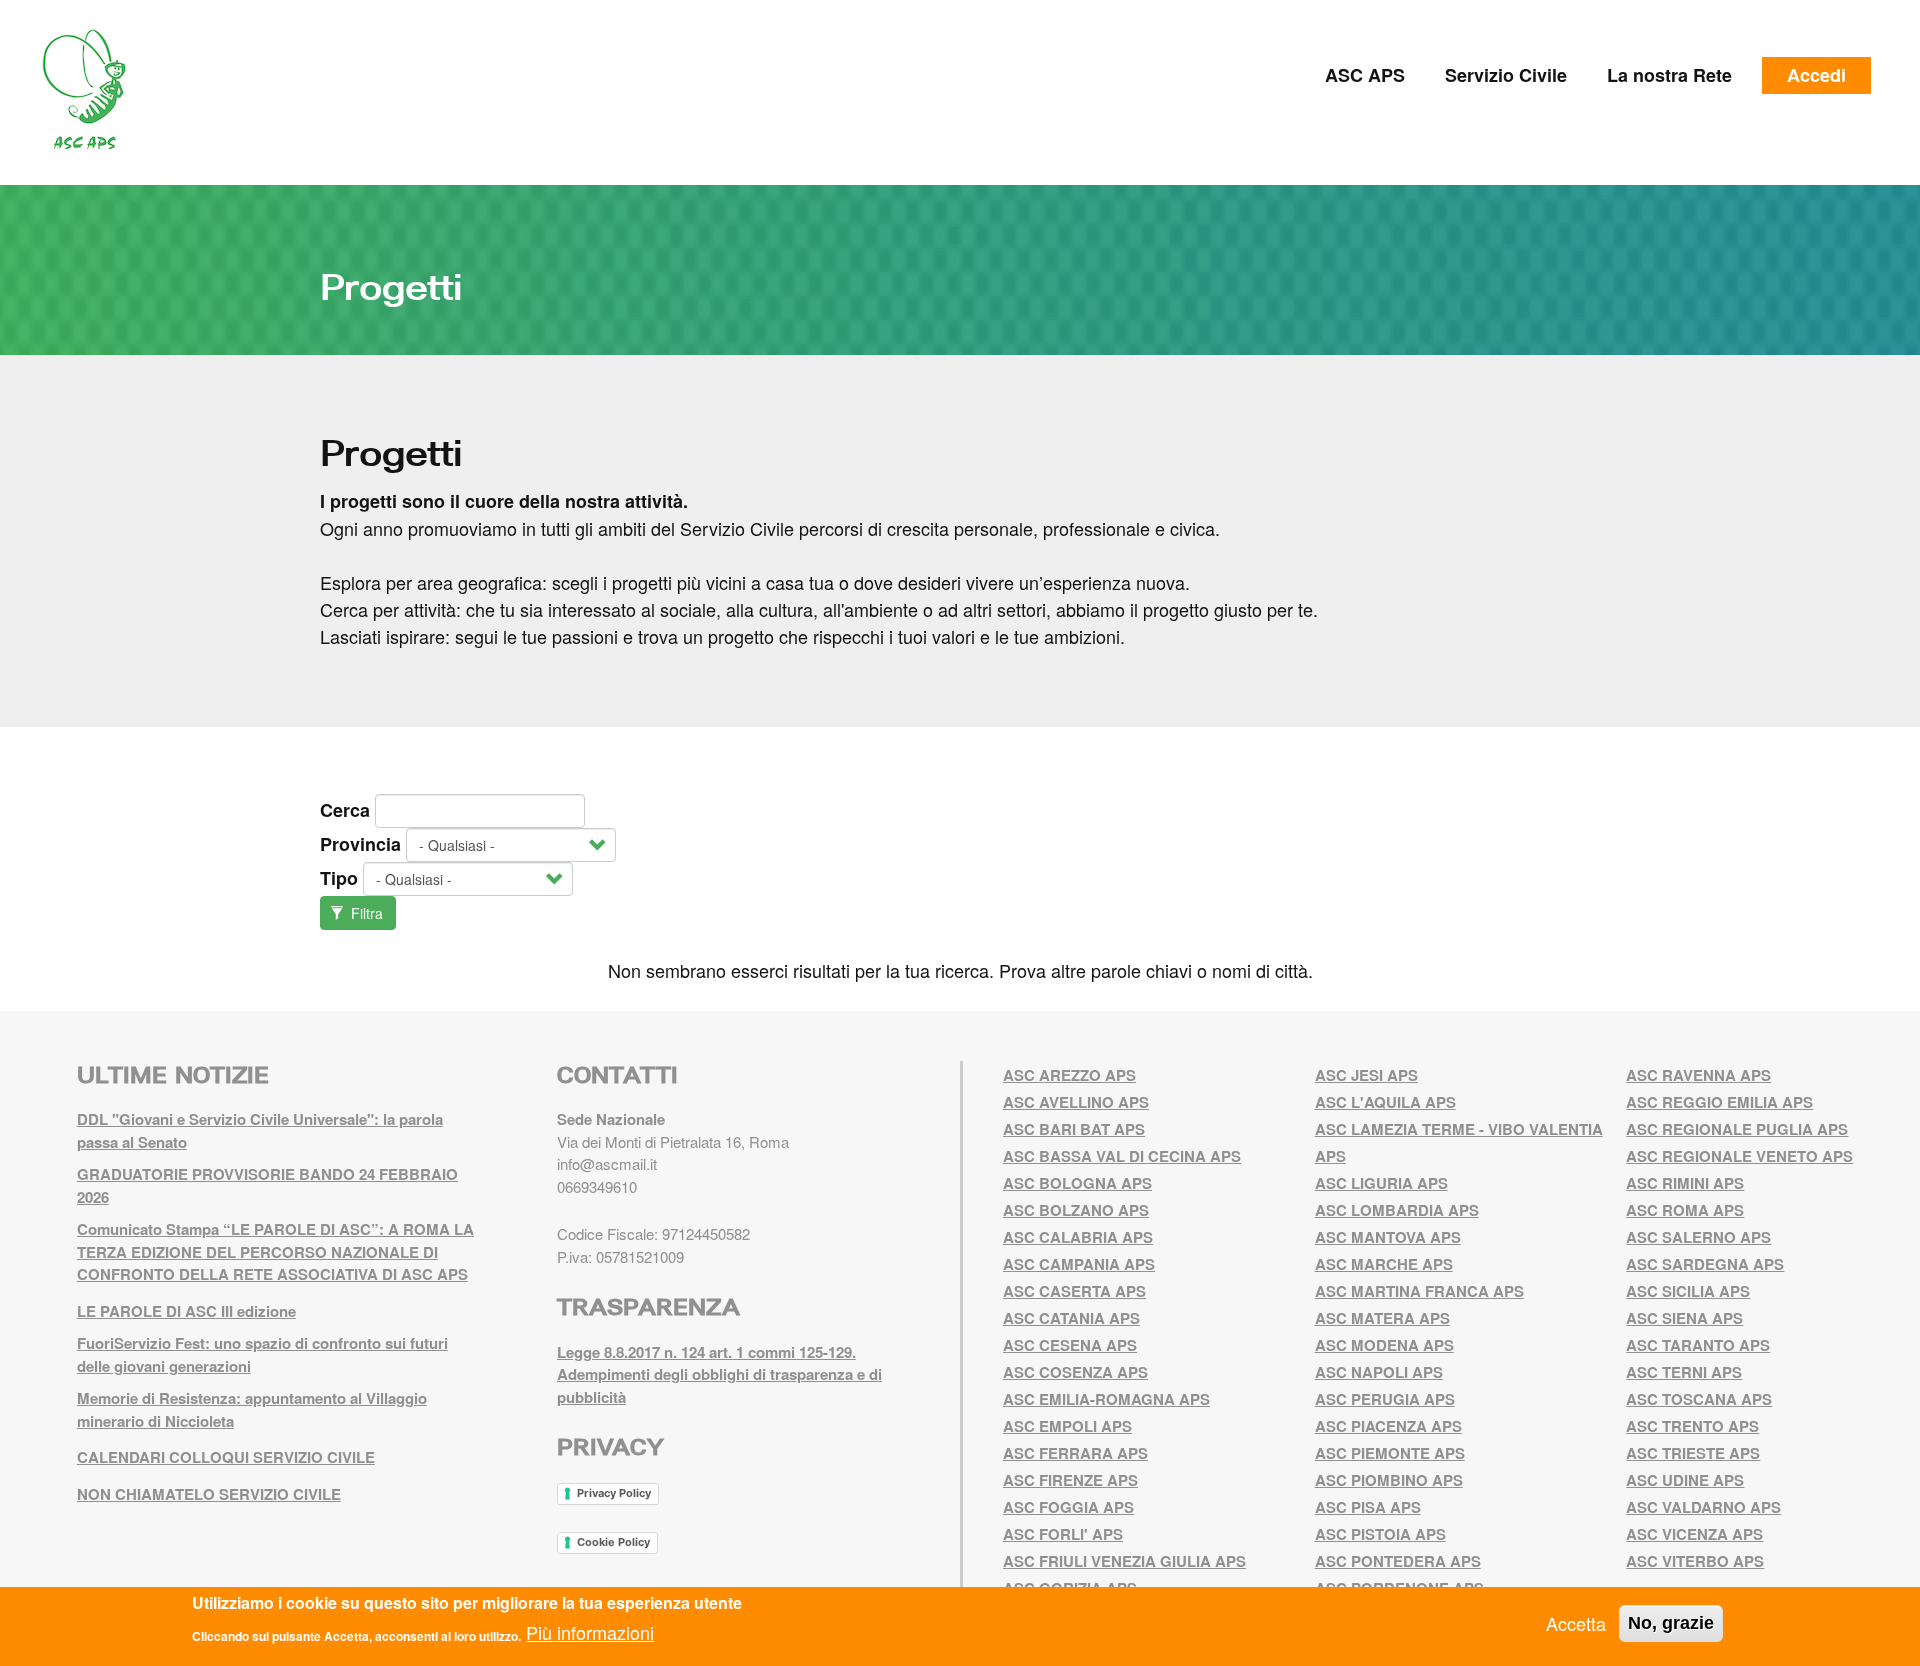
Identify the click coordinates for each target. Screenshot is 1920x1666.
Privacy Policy (614, 1493)
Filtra (365, 913)
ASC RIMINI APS (1685, 1183)
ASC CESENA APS (1070, 1345)
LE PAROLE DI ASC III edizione (186, 1311)
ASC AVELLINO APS (1076, 1102)
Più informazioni (590, 1632)
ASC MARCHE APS (1384, 1264)
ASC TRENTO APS (1692, 1426)
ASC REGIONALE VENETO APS (1739, 1156)
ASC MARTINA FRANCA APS (1419, 1291)
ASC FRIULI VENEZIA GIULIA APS (1124, 1561)
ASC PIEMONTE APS (1390, 1453)
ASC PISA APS (1368, 1507)
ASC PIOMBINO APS (1389, 1480)
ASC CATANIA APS (1071, 1318)
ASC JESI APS (1366, 1075)
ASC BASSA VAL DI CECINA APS (1122, 1156)
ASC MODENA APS (1384, 1345)
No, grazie (1671, 1623)
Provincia (360, 844)
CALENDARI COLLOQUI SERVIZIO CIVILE (226, 1457)
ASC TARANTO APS (1698, 1345)
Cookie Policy (613, 1542)
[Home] (91, 90)
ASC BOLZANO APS (1076, 1210)
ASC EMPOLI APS (1067, 1426)
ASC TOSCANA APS (1699, 1399)
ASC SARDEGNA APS (1705, 1264)
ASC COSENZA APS (1075, 1372)
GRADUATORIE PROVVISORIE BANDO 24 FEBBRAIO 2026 (267, 1185)
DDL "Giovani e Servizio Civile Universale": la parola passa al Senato (260, 1130)
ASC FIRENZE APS (1070, 1480)
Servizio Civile (1506, 75)
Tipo (339, 878)
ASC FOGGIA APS (1068, 1507)
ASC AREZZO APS (1069, 1075)
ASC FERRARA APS (1075, 1453)
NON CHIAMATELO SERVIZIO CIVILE (209, 1494)
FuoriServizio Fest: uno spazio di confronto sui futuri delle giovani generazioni (262, 1354)
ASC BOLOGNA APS (1077, 1183)
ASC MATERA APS (1382, 1318)
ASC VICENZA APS (1694, 1534)
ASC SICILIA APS (1688, 1291)
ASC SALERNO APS (1698, 1237)
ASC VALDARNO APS (1703, 1507)
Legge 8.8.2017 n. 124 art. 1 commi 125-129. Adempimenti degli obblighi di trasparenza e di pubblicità (719, 1374)
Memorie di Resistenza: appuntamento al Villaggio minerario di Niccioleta (252, 1409)
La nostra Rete (1669, 75)
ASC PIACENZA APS (1388, 1426)
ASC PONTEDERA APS (1398, 1561)
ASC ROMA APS (1685, 1210)
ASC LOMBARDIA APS (1397, 1210)
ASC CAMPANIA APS (1079, 1264)
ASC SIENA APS (1684, 1318)
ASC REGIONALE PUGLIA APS (1737, 1129)
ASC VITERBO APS (1695, 1561)
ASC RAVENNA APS (1698, 1075)
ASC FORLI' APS (1063, 1534)
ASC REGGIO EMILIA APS (1719, 1102)
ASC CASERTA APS (1074, 1291)
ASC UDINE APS (1685, 1480)
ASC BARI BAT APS (1074, 1129)
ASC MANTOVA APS (1388, 1237)
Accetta (1576, 1623)
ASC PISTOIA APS (1380, 1534)
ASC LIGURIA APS (1381, 1183)
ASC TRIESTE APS (1693, 1453)
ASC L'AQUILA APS (1385, 1102)
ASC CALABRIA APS (1078, 1237)
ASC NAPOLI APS (1379, 1372)
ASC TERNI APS (1684, 1372)
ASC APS (1365, 75)
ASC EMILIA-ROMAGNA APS (1106, 1399)
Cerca (345, 810)
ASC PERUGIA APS (1385, 1399)
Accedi (1816, 75)
